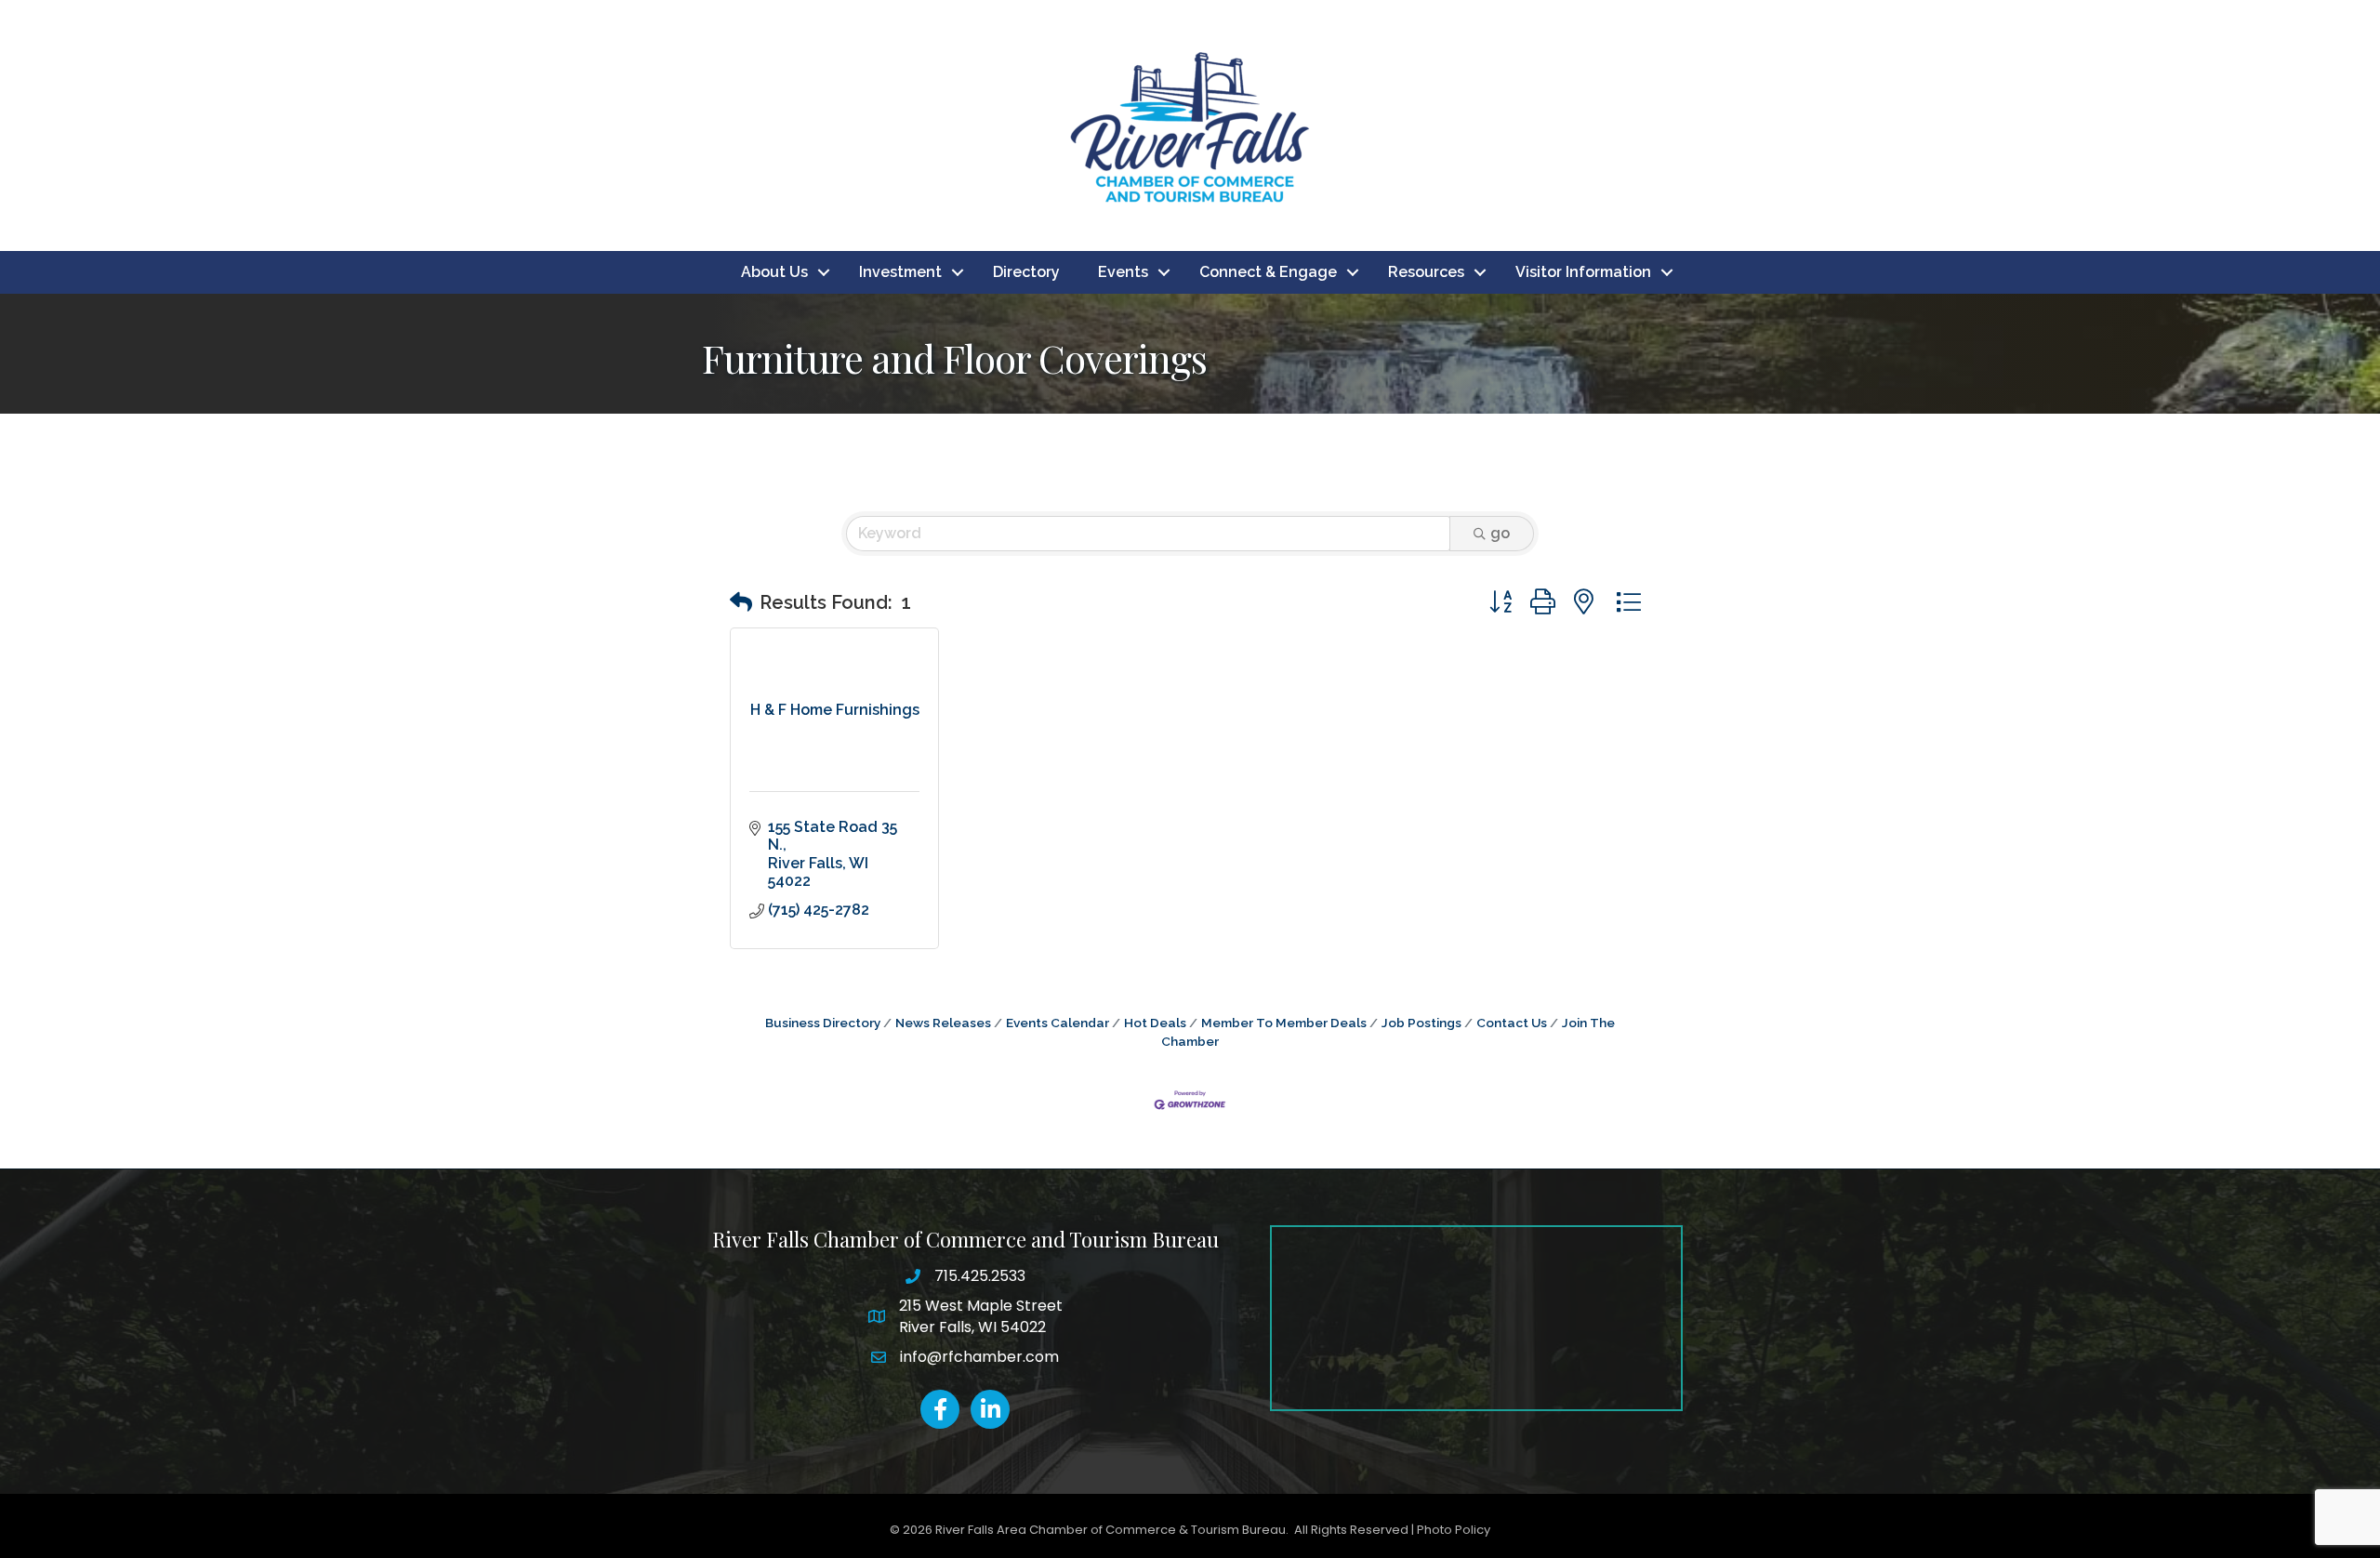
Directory (1026, 272)
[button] (741, 602)
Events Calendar (1058, 1023)
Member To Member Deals (1284, 1023)
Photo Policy (1454, 1530)
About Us (774, 272)
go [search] (1500, 533)
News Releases (943, 1023)
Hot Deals (1155, 1023)
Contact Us (1512, 1023)
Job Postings (1421, 1023)
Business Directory (823, 1023)
